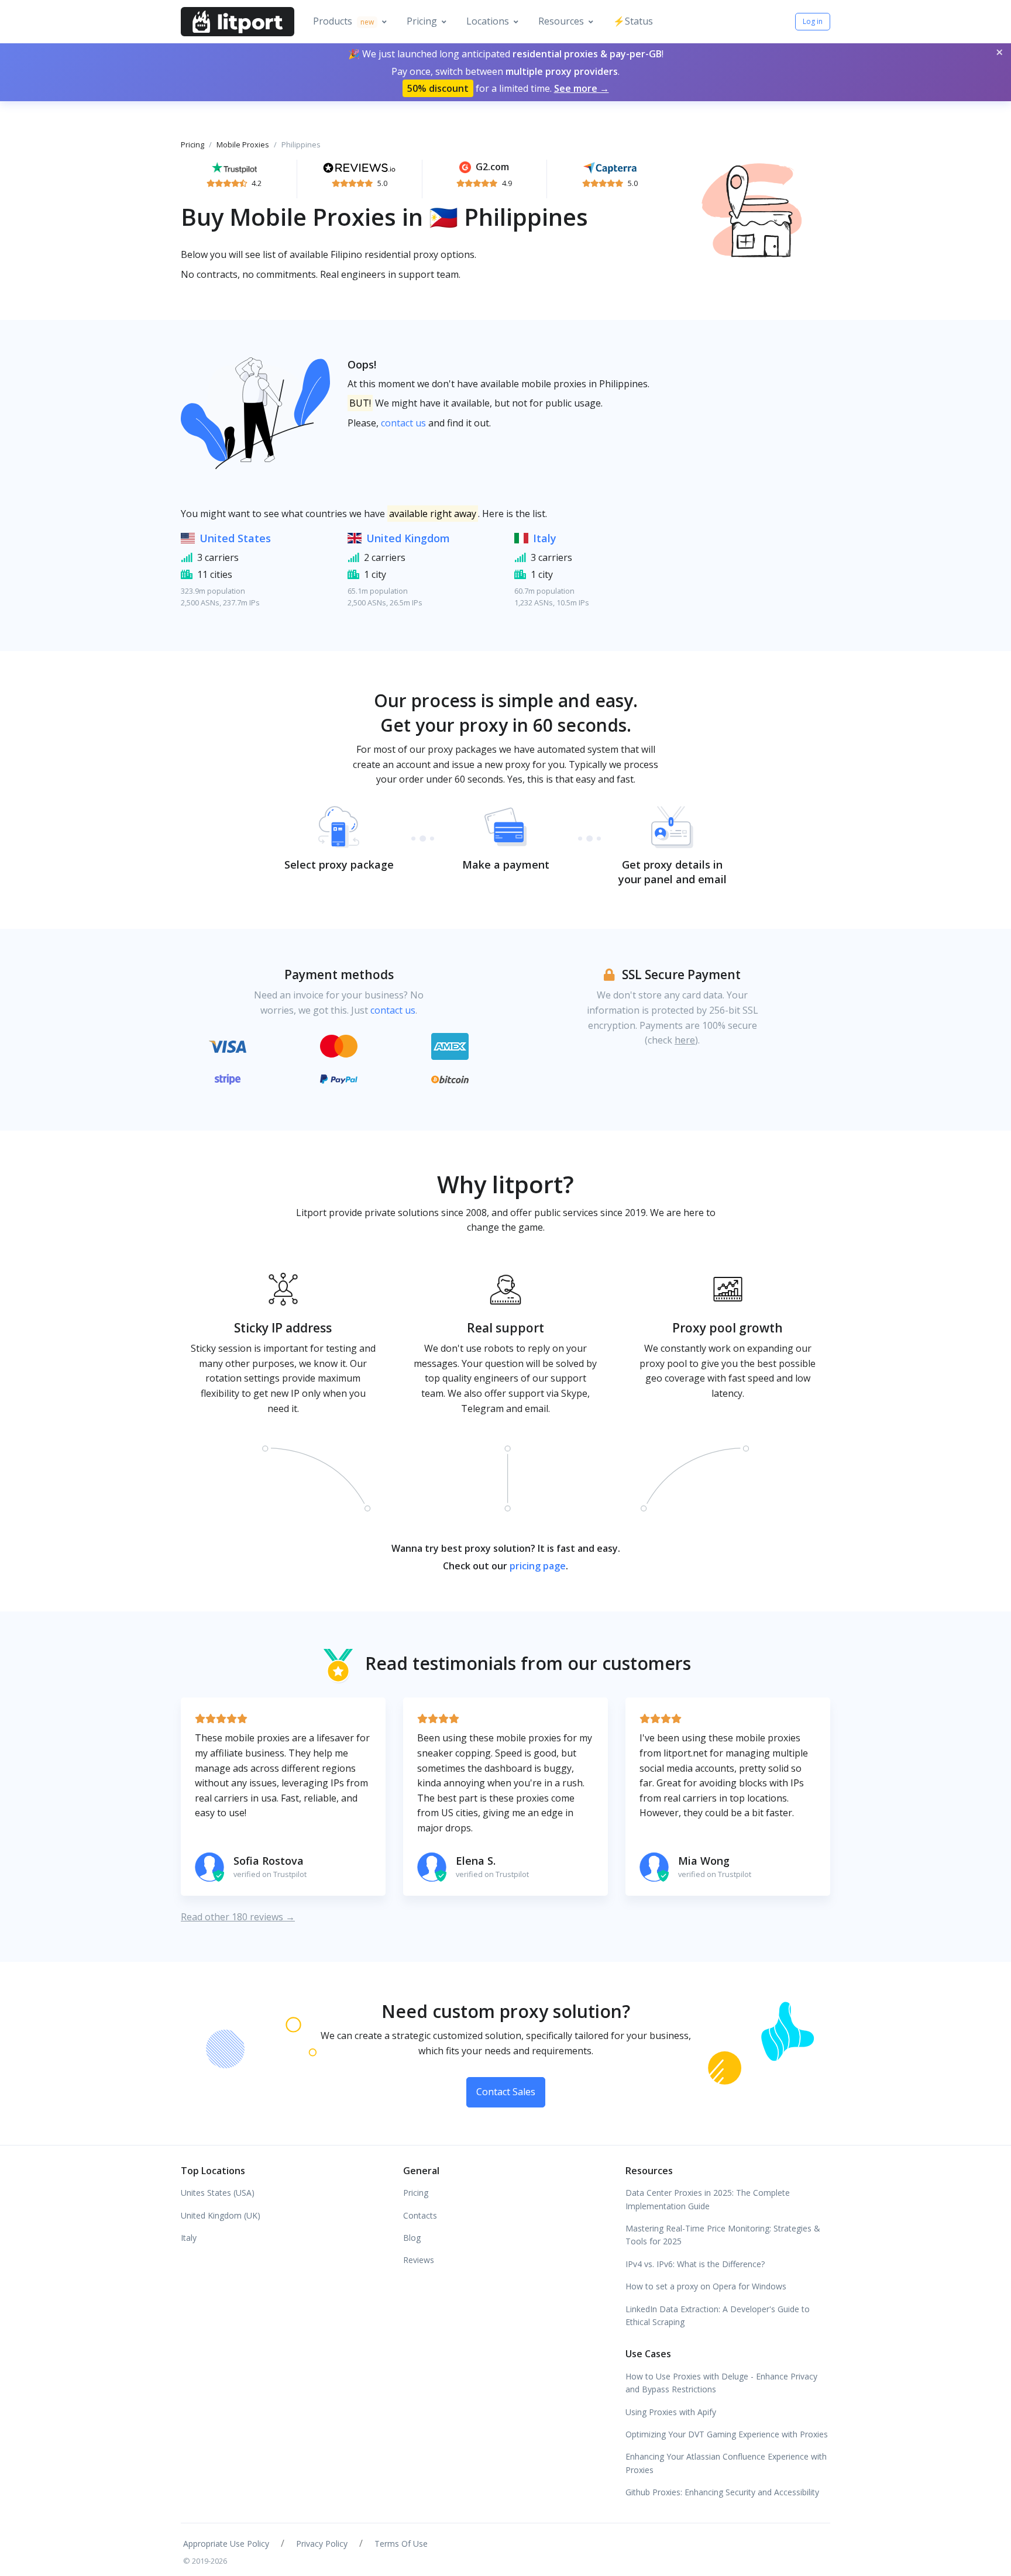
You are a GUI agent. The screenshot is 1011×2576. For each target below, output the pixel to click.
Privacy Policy (322, 2544)
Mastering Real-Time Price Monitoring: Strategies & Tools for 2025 (723, 2235)
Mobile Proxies (243, 144)
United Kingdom (408, 538)
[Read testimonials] (234, 167)
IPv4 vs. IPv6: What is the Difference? (695, 2264)
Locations (488, 21)
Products (343, 21)
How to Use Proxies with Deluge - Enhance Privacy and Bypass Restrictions (721, 2383)
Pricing (422, 21)
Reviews (419, 2260)
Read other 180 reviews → (238, 1917)
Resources (561, 21)
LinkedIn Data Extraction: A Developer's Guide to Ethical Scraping (718, 2315)
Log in (813, 21)
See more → (582, 88)
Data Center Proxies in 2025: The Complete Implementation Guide (708, 2199)
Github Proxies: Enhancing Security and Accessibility (722, 2492)
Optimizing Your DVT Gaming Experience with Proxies (727, 2434)
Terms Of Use (401, 2544)
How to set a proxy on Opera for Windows (706, 2286)
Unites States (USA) (218, 2193)
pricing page (538, 1566)
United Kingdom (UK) (221, 2215)
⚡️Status (633, 21)
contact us (403, 423)
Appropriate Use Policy (226, 2544)
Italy (545, 538)
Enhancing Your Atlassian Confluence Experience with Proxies (726, 2463)
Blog (412, 2238)
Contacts (420, 2215)
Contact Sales (506, 2092)
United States (235, 538)
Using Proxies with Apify (671, 2412)
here (685, 1040)
